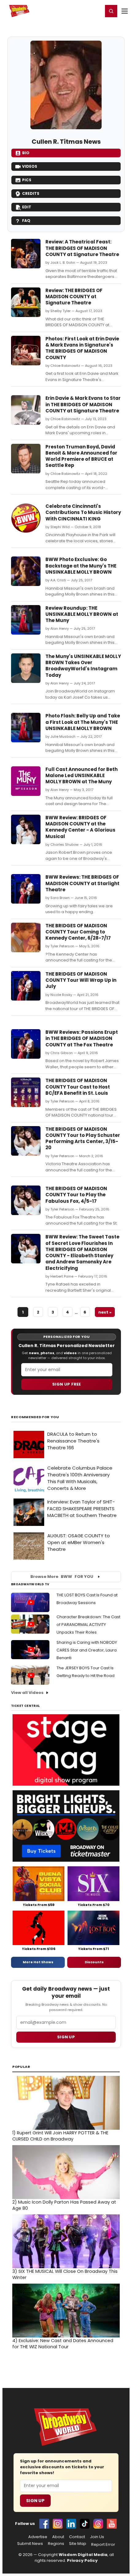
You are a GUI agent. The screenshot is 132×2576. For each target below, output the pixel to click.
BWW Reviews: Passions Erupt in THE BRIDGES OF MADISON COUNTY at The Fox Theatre (82, 1038)
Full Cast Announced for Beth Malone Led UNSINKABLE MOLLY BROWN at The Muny (82, 776)
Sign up (66, 2037)
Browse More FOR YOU (62, 1577)
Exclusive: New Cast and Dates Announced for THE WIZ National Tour (63, 2344)
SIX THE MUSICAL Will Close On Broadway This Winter (65, 2274)
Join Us (97, 2537)
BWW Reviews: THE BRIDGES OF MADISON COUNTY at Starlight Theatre (82, 883)
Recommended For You (35, 1417)
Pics (27, 180)
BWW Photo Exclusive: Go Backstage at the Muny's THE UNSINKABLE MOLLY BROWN (81, 566)
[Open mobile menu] (125, 11)
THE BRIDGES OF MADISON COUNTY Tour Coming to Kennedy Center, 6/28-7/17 (78, 932)
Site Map (78, 2544)
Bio (26, 153)
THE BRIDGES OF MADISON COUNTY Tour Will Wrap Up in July (81, 980)
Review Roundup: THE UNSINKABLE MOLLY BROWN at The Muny (82, 614)
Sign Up (35, 2501)
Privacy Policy (82, 2560)
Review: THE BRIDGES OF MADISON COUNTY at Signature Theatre (74, 297)
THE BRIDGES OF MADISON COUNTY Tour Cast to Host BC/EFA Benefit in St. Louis (78, 1087)
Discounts (94, 1962)
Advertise (38, 2537)
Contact (77, 2537)
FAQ (26, 221)
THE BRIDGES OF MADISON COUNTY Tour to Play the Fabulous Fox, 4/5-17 (76, 1195)
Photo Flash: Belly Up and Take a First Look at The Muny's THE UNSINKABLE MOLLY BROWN (83, 722)
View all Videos (27, 1693)
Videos (30, 166)
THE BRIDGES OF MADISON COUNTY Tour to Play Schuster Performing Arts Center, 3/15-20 (83, 1138)
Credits (31, 193)
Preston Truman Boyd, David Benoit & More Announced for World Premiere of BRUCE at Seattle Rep (81, 456)
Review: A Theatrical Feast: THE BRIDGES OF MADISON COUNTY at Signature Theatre (82, 248)
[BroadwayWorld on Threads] (98, 2524)
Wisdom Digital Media (83, 2555)
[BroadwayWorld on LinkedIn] (71, 2524)
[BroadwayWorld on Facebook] (44, 2524)
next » (105, 1312)
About (58, 2537)
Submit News (30, 2544)
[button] (111, 11)
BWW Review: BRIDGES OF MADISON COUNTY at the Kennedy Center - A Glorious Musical (80, 827)
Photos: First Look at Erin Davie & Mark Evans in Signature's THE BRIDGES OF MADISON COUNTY (82, 348)
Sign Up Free (67, 1384)
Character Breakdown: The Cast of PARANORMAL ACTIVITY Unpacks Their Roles (88, 1625)
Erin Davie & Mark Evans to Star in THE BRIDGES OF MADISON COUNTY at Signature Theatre (83, 404)
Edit (27, 207)
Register (78, 11)
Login (96, 11)
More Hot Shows (38, 1962)
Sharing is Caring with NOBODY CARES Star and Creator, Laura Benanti (87, 1650)
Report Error (103, 2545)
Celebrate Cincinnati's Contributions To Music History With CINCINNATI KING (83, 512)
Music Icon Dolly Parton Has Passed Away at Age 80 (64, 2205)
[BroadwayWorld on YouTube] (112, 2524)
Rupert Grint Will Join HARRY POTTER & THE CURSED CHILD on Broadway (60, 2136)
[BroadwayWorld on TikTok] (85, 2524)
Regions (56, 2544)
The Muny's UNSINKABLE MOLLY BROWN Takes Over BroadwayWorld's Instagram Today (83, 666)
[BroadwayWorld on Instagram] (58, 2524)
